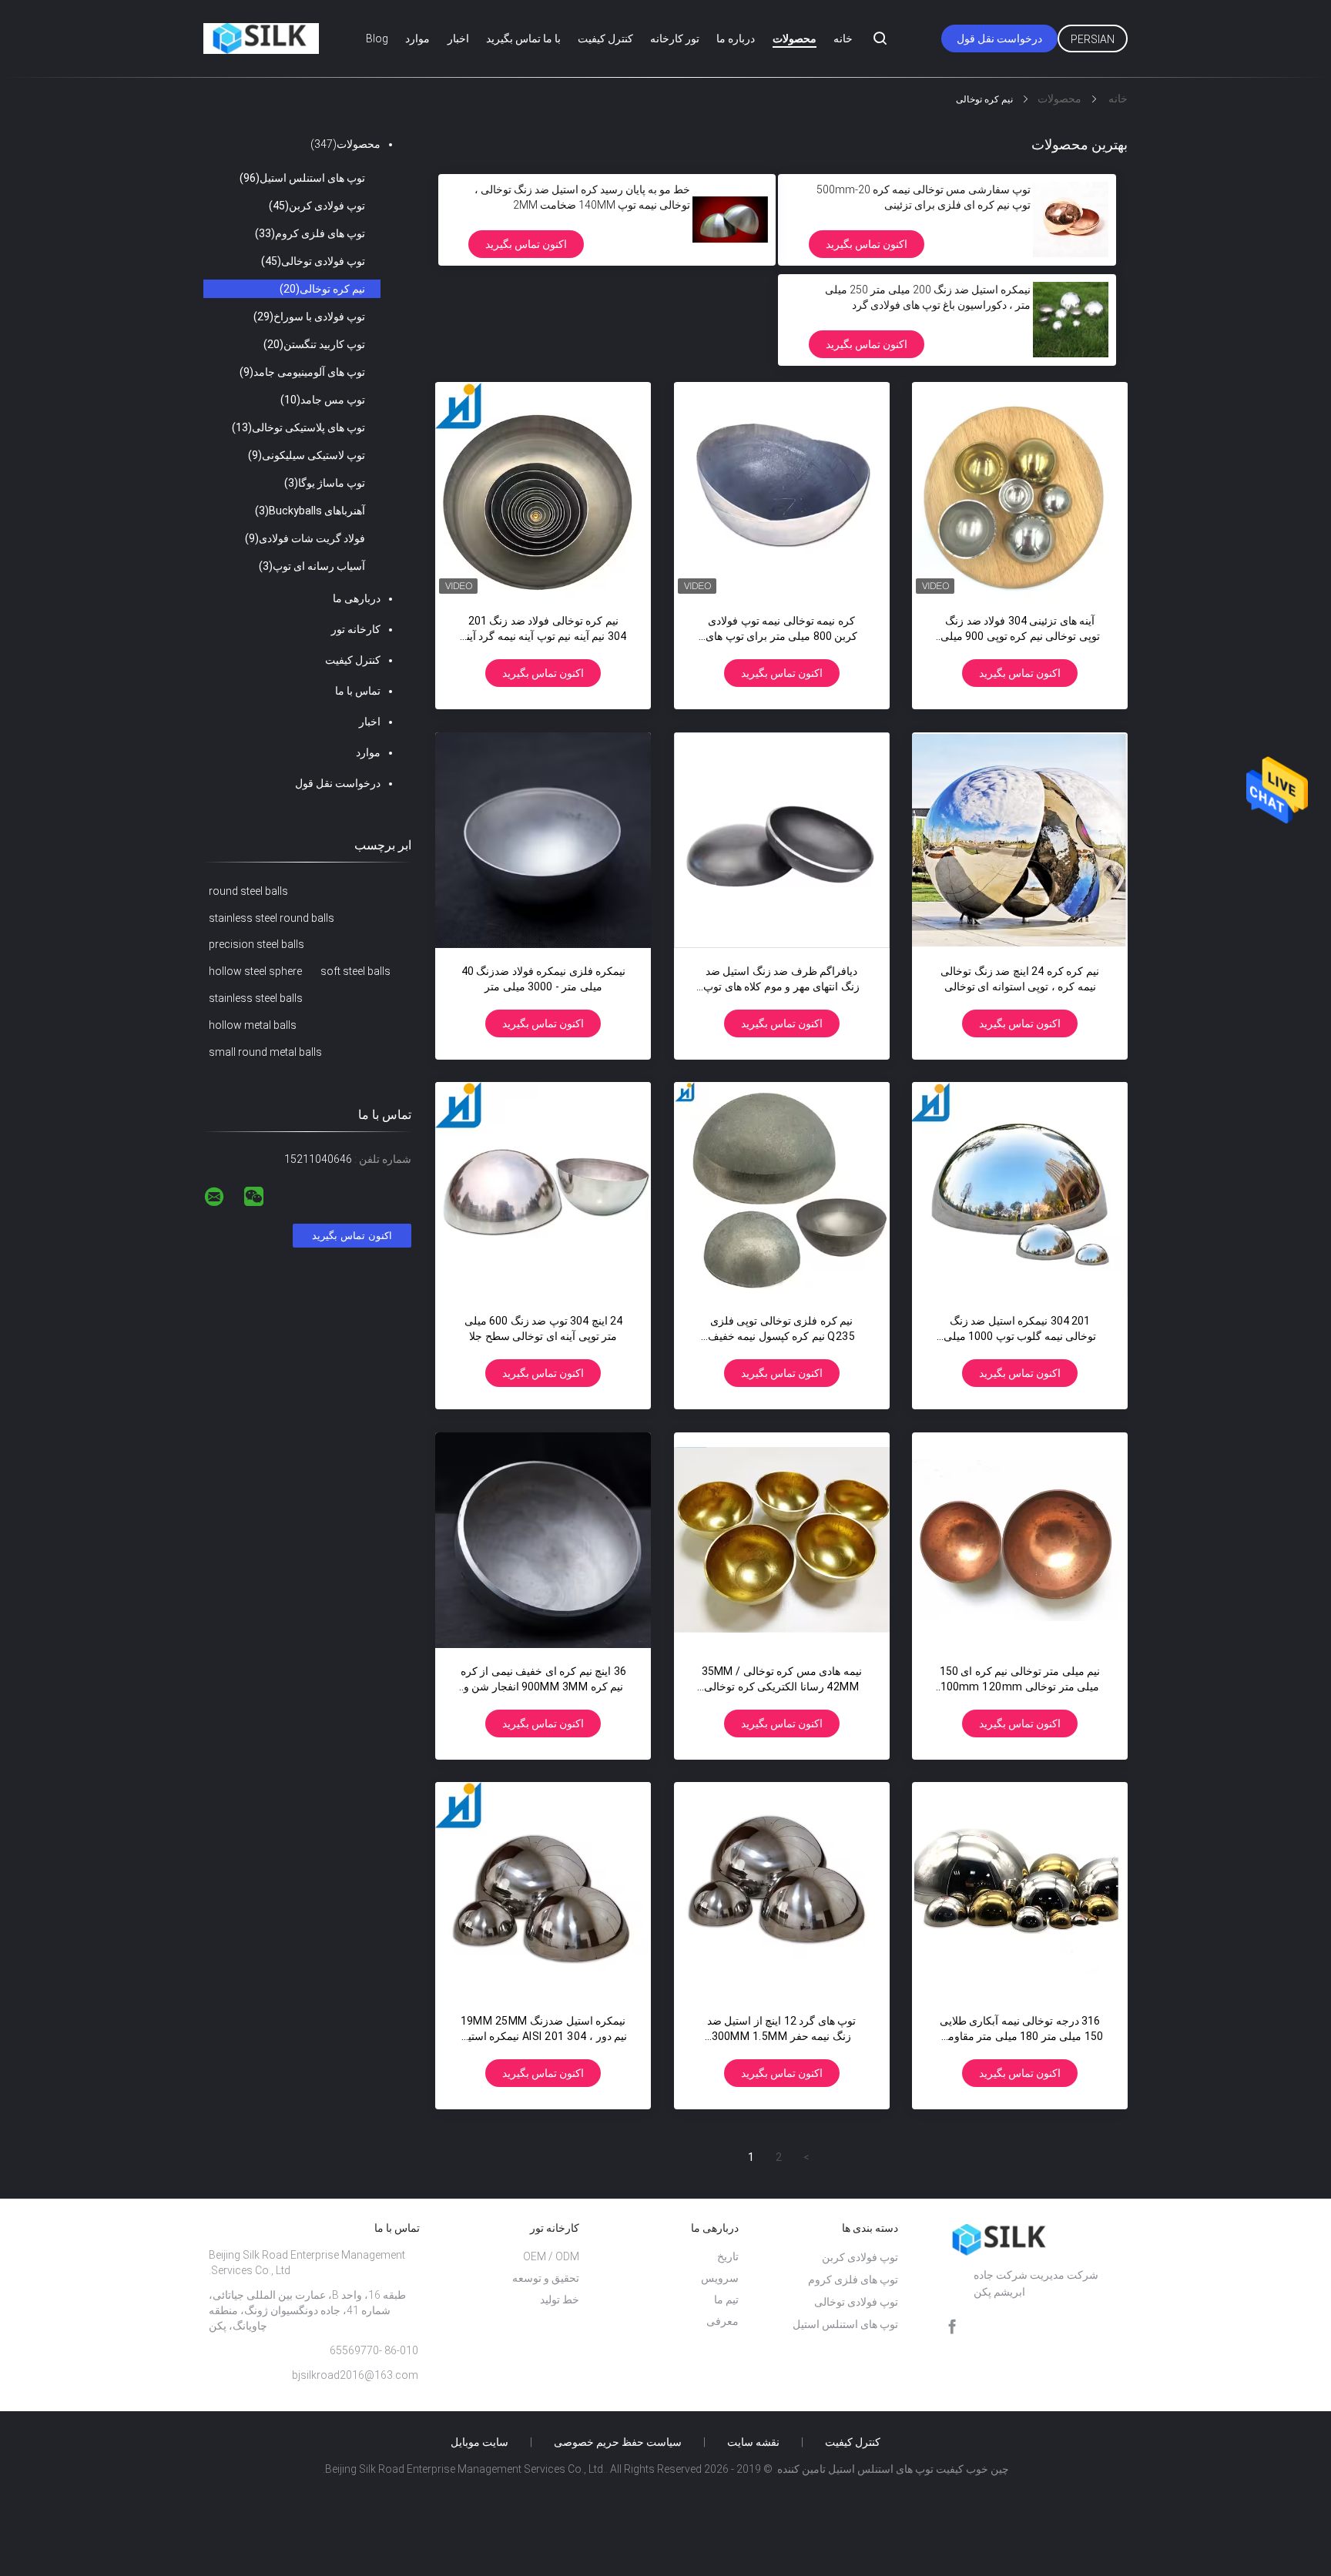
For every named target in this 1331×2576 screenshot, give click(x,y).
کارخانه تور (356, 629)
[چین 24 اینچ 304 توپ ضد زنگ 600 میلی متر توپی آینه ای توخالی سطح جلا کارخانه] (543, 1190)
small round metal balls (265, 1052)
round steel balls (248, 891)
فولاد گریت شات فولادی (305, 538)
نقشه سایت (753, 2442)
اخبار (458, 39)
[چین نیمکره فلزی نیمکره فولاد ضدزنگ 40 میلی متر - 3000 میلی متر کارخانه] (543, 840)
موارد (417, 39)
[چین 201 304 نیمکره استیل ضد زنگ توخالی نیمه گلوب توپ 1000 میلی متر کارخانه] (1020, 1190)
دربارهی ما (357, 598)
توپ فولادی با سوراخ (309, 317)
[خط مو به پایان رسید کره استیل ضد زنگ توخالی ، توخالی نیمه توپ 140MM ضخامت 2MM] (730, 219)
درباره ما (736, 39)
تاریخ (728, 2256)
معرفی (722, 2321)
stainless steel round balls (272, 918)
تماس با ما (358, 691)
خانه (843, 39)
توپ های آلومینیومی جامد (302, 372)
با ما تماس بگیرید (523, 39)
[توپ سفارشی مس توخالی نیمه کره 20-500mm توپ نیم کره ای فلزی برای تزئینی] (1071, 219)
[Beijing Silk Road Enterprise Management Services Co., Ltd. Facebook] (952, 2327)
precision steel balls (256, 944)
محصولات (795, 39)
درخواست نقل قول (999, 39)
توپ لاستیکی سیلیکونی (307, 455)
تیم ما (726, 2300)
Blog (377, 39)
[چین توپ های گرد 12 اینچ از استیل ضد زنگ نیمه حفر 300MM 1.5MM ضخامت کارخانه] (782, 1890)
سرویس (720, 2278)
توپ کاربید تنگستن (314, 344)
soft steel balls (355, 971)
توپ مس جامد (323, 400)
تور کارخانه (675, 39)
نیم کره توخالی (322, 289)
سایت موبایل (479, 2442)
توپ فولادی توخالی (313, 261)
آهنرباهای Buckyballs (310, 511)
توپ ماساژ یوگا (325, 483)
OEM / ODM (551, 2256)
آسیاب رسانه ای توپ (312, 566)
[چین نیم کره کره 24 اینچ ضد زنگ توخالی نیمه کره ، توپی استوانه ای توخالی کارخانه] (1020, 840)
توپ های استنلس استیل (302, 178)
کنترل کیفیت (605, 39)
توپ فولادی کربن (317, 206)
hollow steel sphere (255, 971)
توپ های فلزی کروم (310, 233)
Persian (1093, 39)
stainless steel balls (256, 998)
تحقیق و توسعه (546, 2278)
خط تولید (560, 2300)
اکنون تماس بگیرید (867, 244)
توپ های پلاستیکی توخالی (298, 427)
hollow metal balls (253, 1025)
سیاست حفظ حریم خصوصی (618, 2442)
